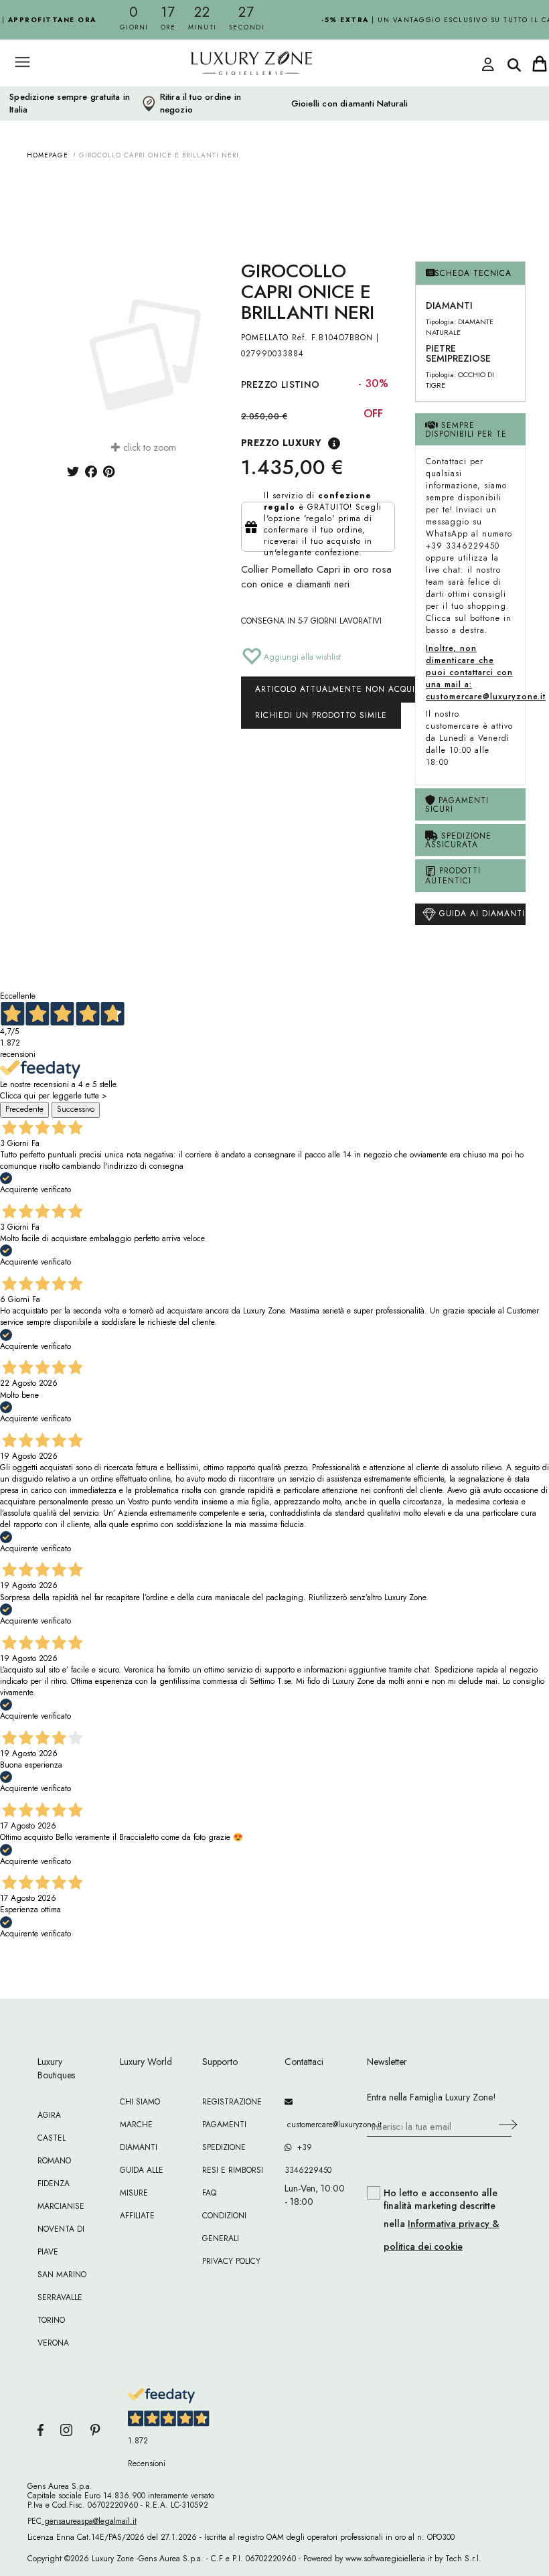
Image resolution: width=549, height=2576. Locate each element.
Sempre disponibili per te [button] (466, 430)
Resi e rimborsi (233, 2170)
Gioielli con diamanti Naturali (350, 104)
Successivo (76, 1109)
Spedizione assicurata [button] (458, 840)
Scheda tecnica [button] (473, 273)
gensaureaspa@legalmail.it (89, 2521)
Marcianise (61, 2206)
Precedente (24, 1109)
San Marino (62, 2275)
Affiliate (137, 2216)
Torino (51, 2320)
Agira (49, 2115)
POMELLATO (265, 338)
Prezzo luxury (281, 443)
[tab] (470, 274)
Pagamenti (224, 2125)
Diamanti (139, 2147)
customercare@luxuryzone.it (316, 2125)
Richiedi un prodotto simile (321, 715)
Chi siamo (140, 2102)
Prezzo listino (281, 384)
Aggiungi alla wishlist (301, 657)
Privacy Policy (231, 2261)
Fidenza (54, 2184)
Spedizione (224, 2147)
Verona (53, 2343)
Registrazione (232, 2102)
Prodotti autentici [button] (453, 876)
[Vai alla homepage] (228, 93)
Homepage (48, 155)
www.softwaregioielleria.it (389, 2559)
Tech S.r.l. (463, 2559)
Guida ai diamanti (480, 914)
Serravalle (60, 2297)
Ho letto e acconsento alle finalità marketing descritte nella (442, 2220)
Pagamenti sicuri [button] (457, 805)
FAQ (209, 2193)
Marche (136, 2125)
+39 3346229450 (308, 2159)
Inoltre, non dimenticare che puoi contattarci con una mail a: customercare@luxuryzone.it (486, 672)
